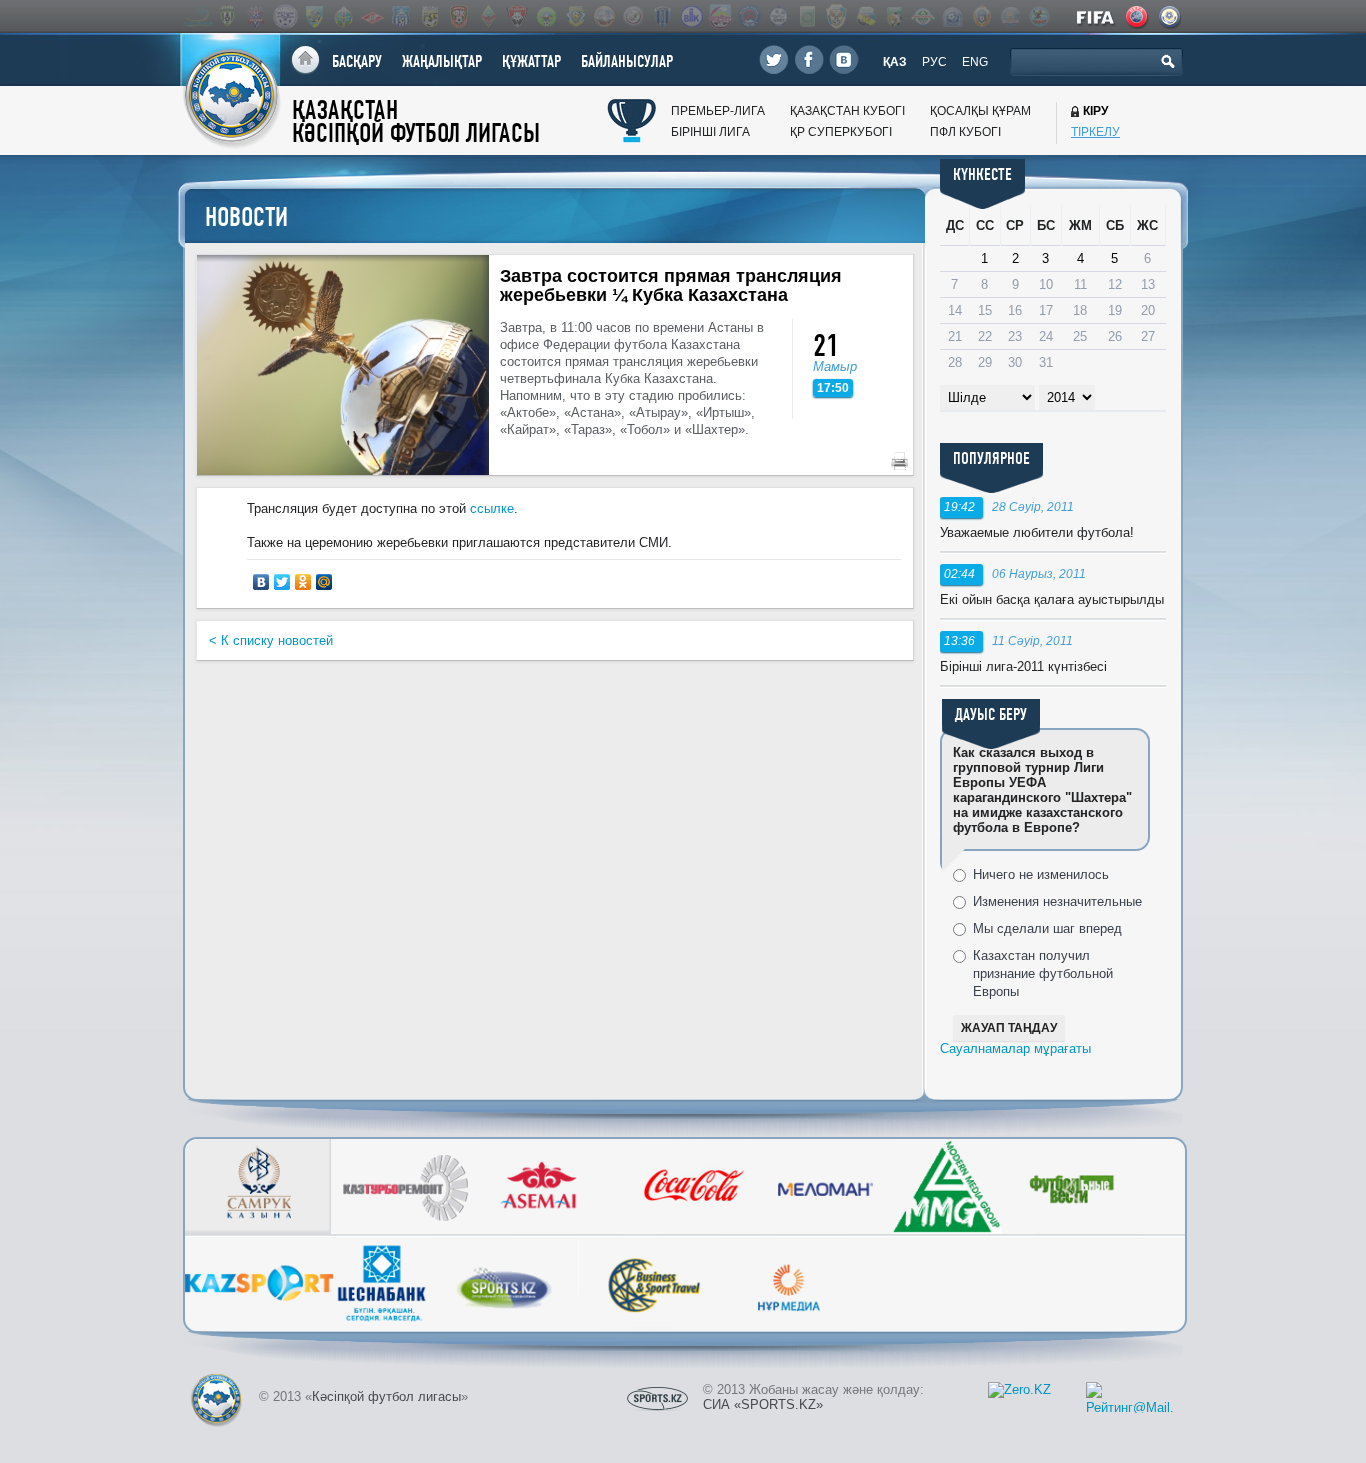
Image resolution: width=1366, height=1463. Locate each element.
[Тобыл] (430, 16)
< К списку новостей (271, 640)
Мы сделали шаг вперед (1047, 928)
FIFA (1096, 17)
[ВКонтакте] (261, 582)
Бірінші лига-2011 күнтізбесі (1023, 666)
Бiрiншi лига (710, 132)
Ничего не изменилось (1041, 874)
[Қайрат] (488, 16)
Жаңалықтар (442, 61)
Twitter (774, 59)
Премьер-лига (718, 111)
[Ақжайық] (633, 16)
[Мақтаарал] (923, 16)
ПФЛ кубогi (965, 132)
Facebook (809, 59)
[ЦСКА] (981, 16)
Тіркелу (1095, 132)
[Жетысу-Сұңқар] (836, 16)
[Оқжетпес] (952, 16)
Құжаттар (531, 61)
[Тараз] (401, 16)
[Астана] (198, 16)
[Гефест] (778, 16)
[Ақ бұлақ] (604, 16)
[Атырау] (227, 16)
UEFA (1138, 17)
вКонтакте (844, 59)
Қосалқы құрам (980, 111)
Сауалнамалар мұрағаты (1015, 1048)
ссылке (492, 508)
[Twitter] (282, 582)
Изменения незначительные (1057, 901)
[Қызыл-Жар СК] (1010, 16)
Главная (305, 60)
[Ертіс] (285, 16)
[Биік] (691, 16)
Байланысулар (627, 61)
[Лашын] (894, 16)
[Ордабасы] (343, 16)
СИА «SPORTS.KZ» (763, 1404)
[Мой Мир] (324, 582)
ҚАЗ (895, 62)
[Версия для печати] (899, 461)
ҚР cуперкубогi (841, 132)
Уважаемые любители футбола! (1037, 532)
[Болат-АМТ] (720, 16)
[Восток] (749, 16)
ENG (975, 62)
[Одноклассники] (303, 582)
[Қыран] (1039, 16)
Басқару (357, 61)
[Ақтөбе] (256, 16)
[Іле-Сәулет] (546, 16)
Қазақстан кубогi (847, 111)
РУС (934, 62)
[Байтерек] (662, 16)
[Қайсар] (517, 16)
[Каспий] (865, 16)
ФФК (1171, 17)
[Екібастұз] (807, 16)
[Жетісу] (314, 16)
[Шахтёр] (459, 16)
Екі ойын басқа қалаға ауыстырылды (1052, 599)
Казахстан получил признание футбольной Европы (1043, 973)
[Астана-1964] (575, 16)
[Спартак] (372, 16)
